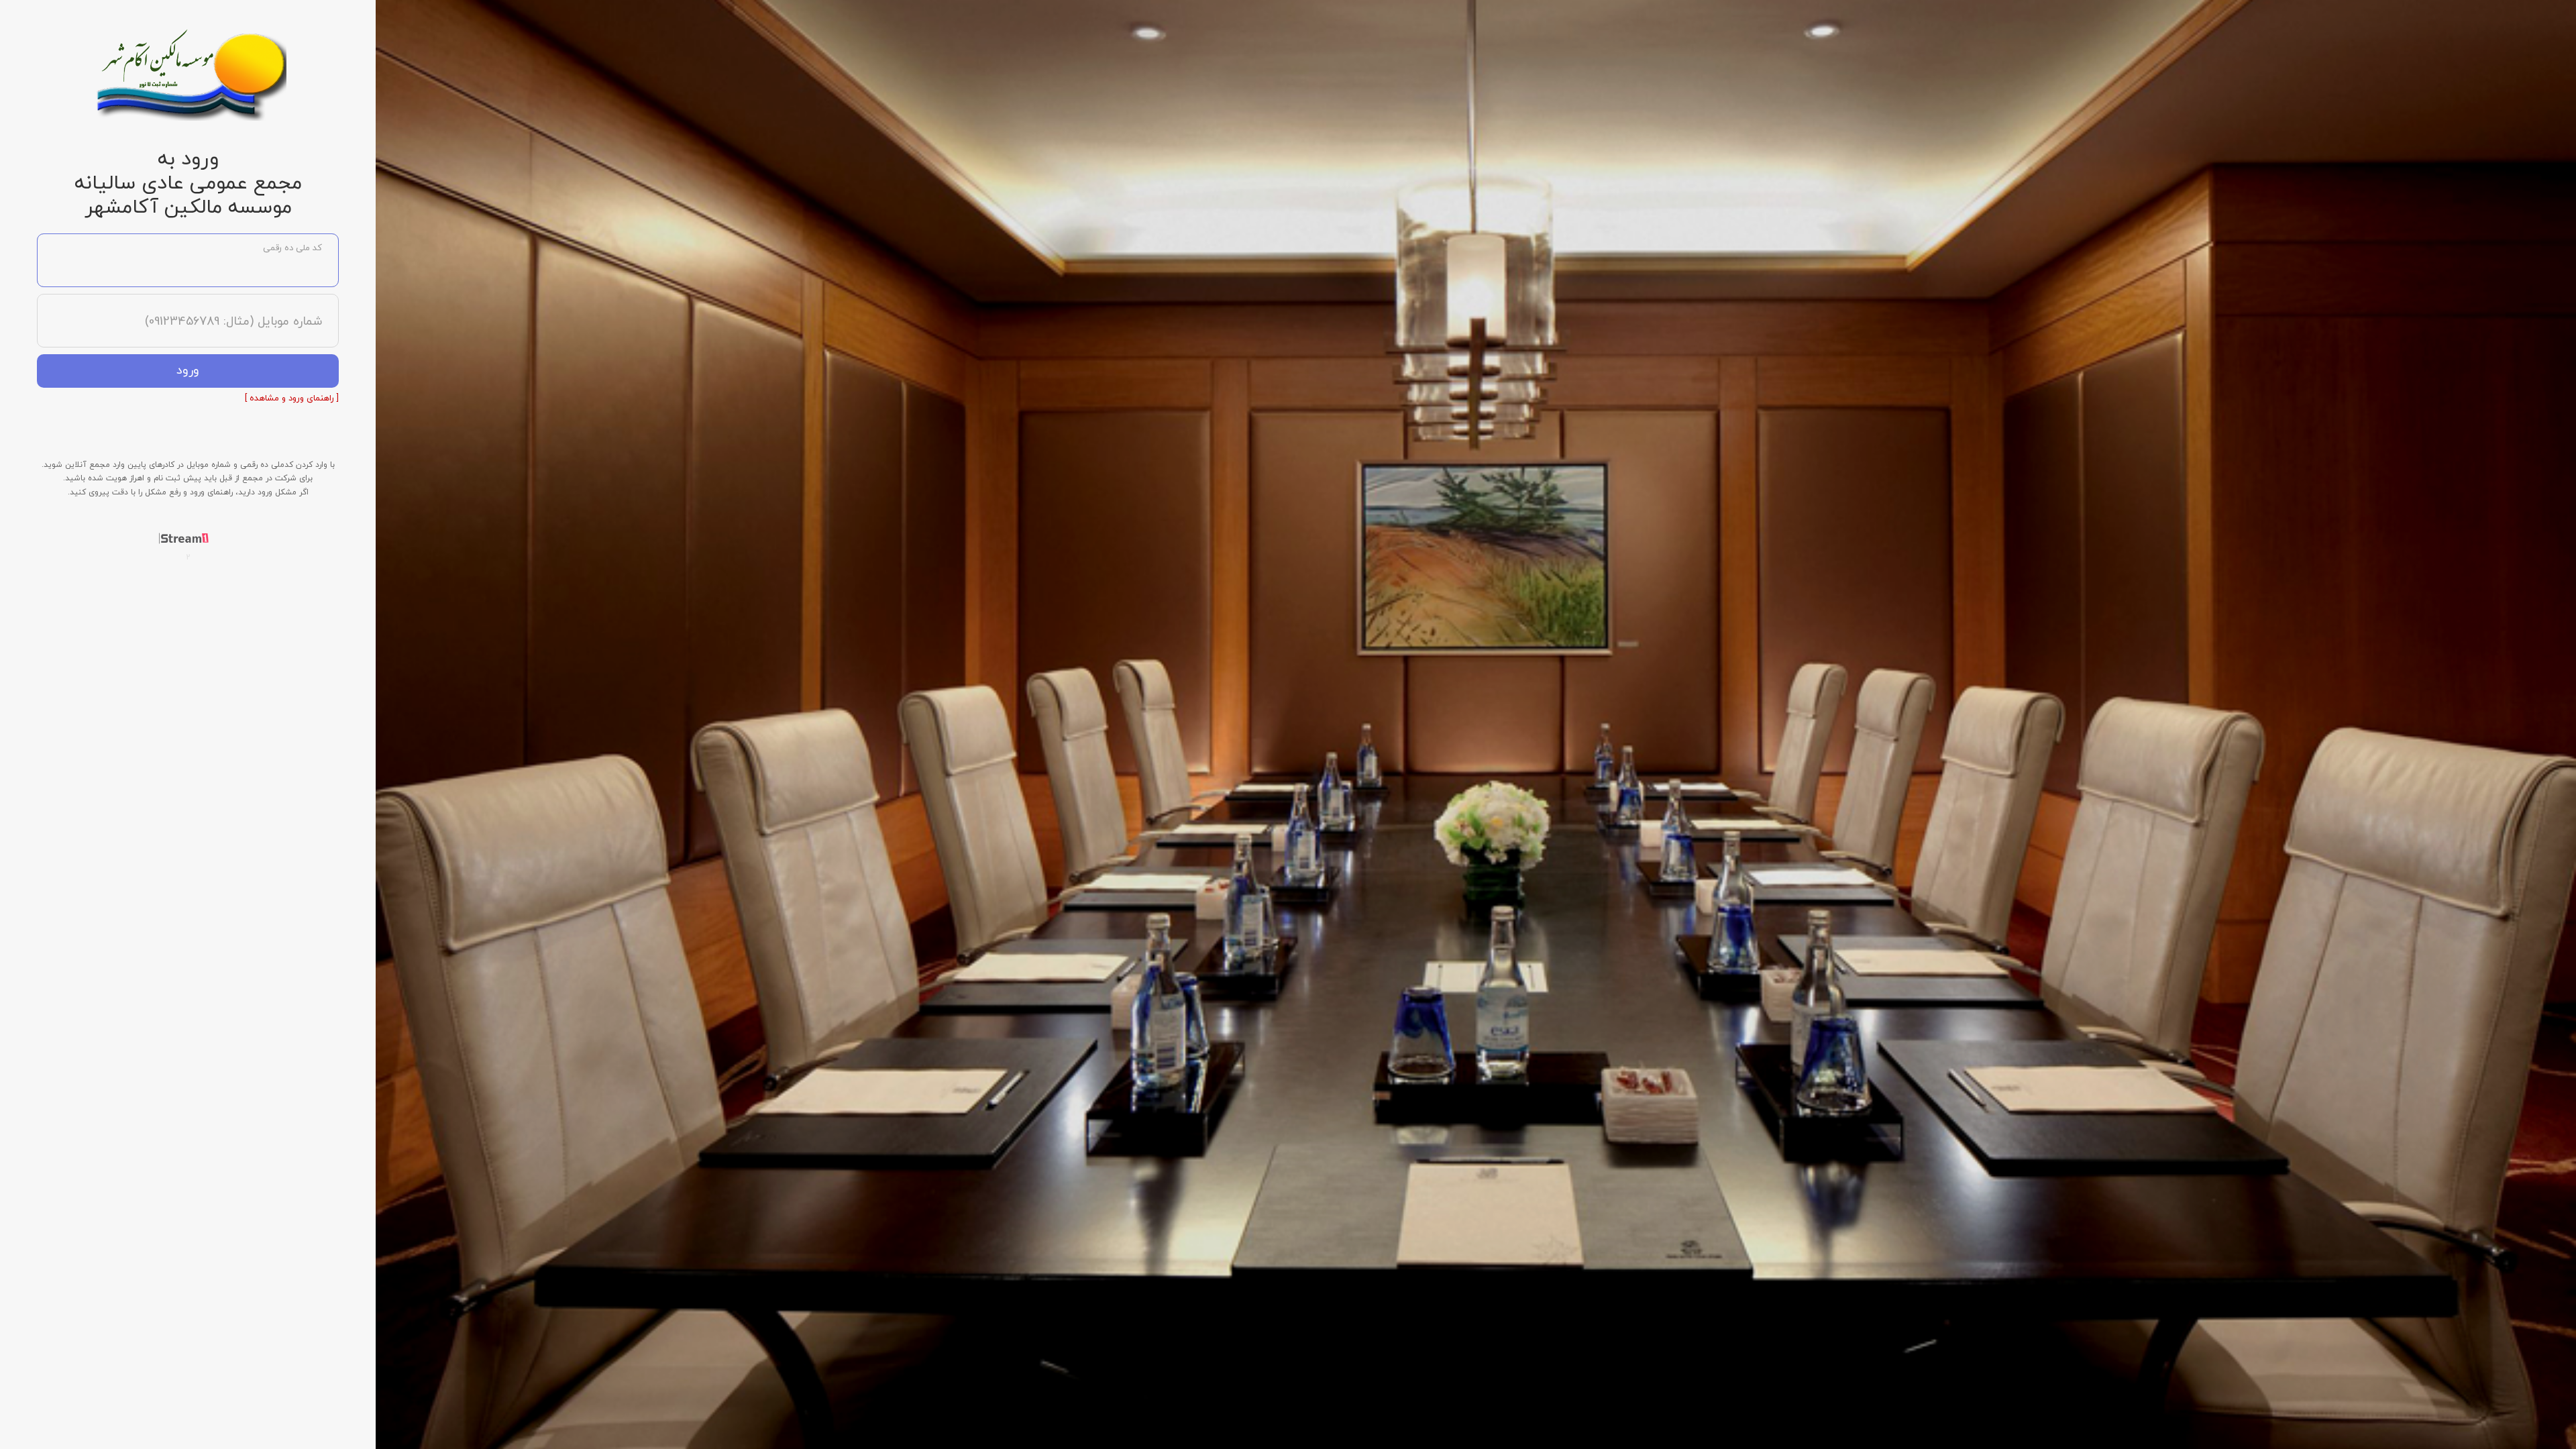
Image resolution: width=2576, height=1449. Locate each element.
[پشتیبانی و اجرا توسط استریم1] (188, 538)
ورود (188, 371)
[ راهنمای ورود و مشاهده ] (292, 398)
